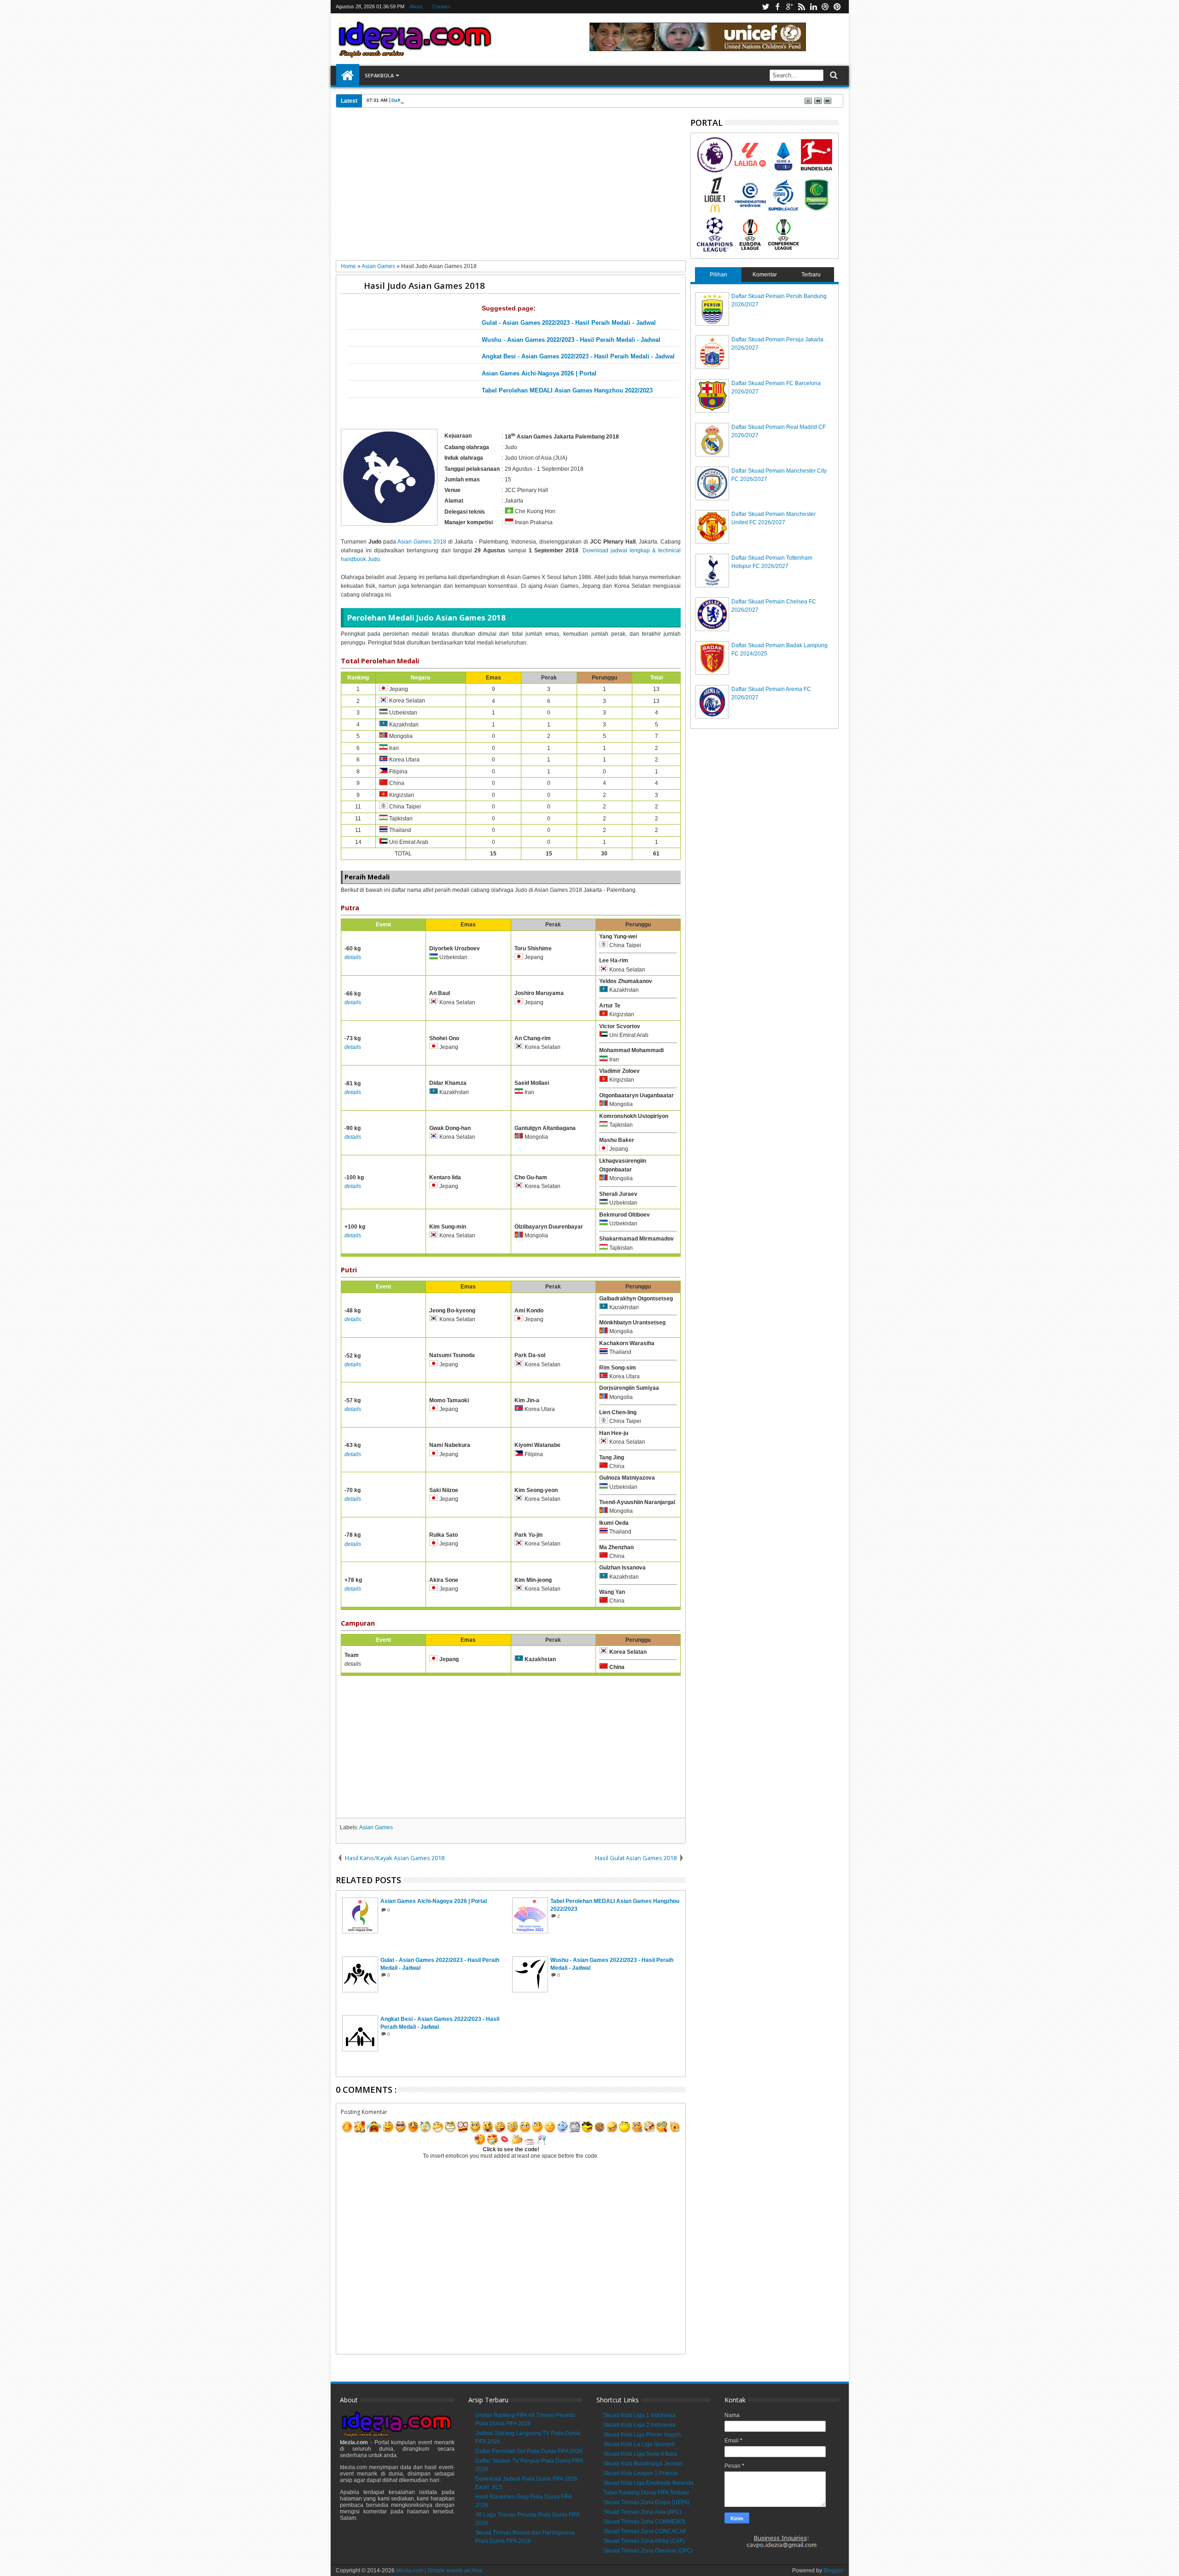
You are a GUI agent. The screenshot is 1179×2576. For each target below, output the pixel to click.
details (353, 957)
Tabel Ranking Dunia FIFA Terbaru (646, 2493)
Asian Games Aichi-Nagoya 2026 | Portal (539, 374)
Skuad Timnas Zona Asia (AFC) (642, 2512)
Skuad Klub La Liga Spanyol (639, 2444)
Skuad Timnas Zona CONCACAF (645, 2531)
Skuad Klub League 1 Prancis (641, 2473)
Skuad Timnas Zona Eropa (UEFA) (646, 2502)
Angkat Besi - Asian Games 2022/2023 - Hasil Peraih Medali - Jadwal (578, 357)
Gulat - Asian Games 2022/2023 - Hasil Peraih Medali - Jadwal (569, 323)
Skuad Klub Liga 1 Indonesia (639, 2415)
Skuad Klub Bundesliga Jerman (643, 2464)
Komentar (765, 275)
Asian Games (376, 1827)
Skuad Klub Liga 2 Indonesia (639, 2425)
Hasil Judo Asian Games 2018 (424, 285)
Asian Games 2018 (422, 542)
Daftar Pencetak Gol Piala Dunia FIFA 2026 (439, 100)
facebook (777, 7)
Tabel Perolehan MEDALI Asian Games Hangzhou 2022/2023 (567, 391)
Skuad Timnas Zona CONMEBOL (645, 2522)
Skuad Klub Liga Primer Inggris (642, 2435)
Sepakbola (379, 75)
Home (348, 76)
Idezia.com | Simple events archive (439, 2570)
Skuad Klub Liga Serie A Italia (640, 2454)
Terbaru (811, 275)
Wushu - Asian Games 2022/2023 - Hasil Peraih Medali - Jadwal (571, 340)
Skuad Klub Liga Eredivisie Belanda (648, 2483)
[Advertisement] (511, 187)
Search (833, 75)
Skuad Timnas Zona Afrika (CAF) (644, 2541)
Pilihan (718, 275)
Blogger (833, 2570)
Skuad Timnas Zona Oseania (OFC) (648, 2551)
